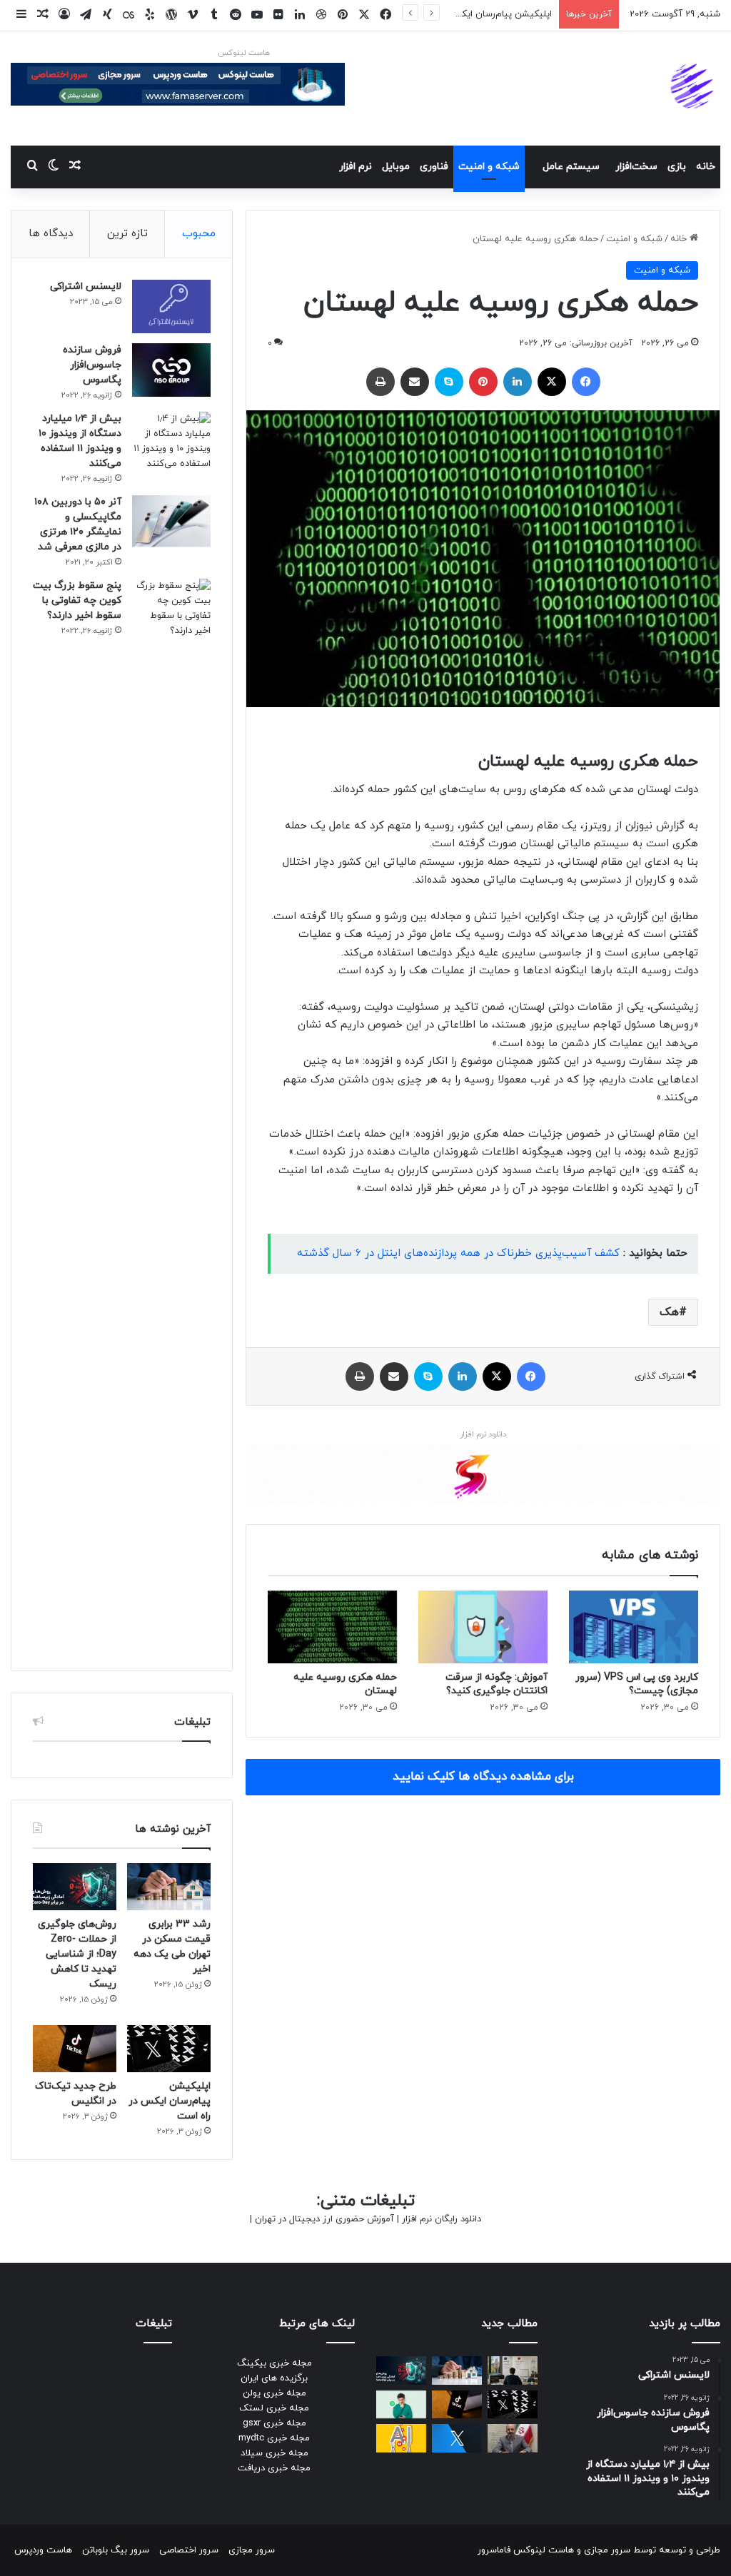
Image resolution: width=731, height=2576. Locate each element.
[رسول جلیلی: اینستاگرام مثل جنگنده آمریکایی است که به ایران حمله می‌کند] (513, 2438)
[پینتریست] (483, 382)
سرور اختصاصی (189, 2550)
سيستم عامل (571, 167)
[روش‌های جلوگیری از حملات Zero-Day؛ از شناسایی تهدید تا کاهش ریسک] (75, 1887)
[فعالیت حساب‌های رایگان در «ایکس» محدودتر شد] (457, 2438)
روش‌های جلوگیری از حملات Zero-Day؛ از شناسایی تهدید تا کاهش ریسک (77, 1954)
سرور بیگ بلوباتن (116, 2550)
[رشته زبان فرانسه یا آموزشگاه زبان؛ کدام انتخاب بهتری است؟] (513, 2370)
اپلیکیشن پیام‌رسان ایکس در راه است (478, 14)
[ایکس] (552, 382)
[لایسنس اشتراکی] (171, 306)
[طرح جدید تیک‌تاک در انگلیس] (75, 2049)
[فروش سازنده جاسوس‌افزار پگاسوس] (171, 370)
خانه (706, 167)
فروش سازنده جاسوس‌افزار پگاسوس (92, 365)
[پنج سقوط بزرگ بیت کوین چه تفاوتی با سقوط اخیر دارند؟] (171, 1114)
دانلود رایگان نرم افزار (442, 2219)
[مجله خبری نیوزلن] (694, 88)
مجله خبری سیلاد (274, 2453)
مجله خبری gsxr (274, 2423)
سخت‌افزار (636, 167)
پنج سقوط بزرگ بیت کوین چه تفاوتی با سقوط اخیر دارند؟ (77, 600)
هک (669, 1312)
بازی (677, 167)
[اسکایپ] (449, 382)
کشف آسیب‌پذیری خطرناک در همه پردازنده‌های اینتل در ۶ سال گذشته (458, 1253)
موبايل (396, 167)
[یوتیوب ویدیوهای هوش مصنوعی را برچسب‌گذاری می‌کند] (401, 2438)
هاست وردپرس (43, 2550)
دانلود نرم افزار (483, 1434)
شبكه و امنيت (489, 167)
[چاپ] (380, 382)
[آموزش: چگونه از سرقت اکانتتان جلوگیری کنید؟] (483, 1627)
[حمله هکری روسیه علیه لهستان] (332, 1627)
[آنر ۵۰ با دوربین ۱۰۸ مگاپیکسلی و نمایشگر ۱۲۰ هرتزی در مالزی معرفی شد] (171, 522)
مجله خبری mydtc (274, 2438)
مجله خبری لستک (274, 2408)
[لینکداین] (518, 382)
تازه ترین (127, 234)
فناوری (434, 167)
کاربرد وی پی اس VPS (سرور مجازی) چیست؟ (637, 1684)
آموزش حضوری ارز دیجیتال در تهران (324, 2219)
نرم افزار (356, 167)
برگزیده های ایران (274, 2378)
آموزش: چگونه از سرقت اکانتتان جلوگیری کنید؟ (496, 1684)
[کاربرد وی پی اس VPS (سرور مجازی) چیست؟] (634, 1627)
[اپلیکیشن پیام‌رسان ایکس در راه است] (169, 2049)
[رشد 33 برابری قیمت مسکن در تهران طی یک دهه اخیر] (169, 1887)
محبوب (199, 234)
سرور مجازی (607, 2550)
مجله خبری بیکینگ (274, 2363)
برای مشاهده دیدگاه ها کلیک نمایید (483, 1777)
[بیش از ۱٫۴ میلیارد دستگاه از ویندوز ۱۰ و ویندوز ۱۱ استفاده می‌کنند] (171, 442)
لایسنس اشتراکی (86, 286)
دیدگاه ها (51, 234)
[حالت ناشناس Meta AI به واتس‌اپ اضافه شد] (401, 2404)
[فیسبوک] (586, 382)
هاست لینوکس (244, 53)
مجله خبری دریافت (274, 2468)
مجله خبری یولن (274, 2393)
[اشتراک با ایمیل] (415, 382)
